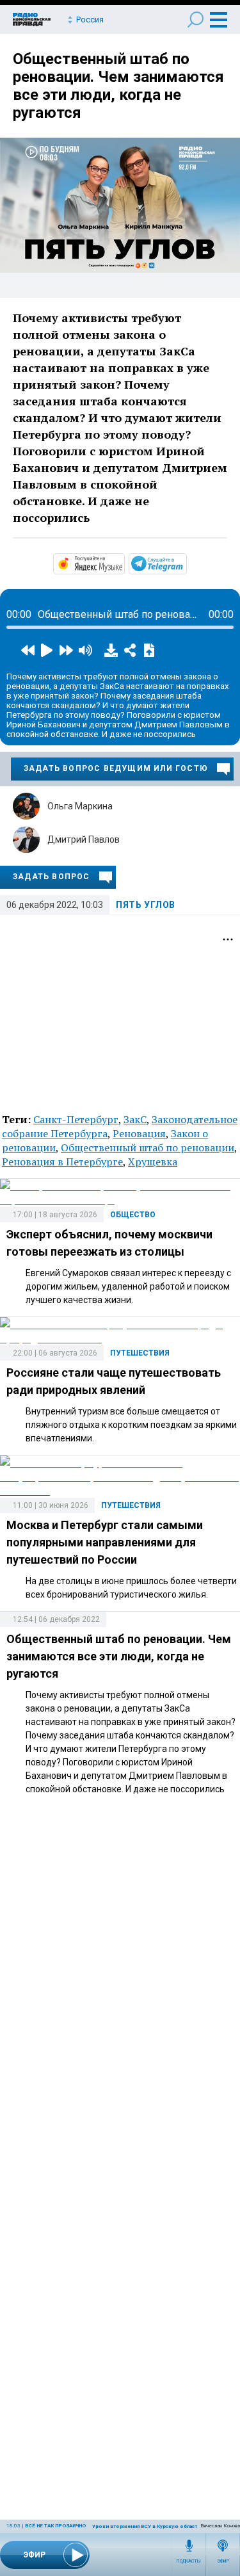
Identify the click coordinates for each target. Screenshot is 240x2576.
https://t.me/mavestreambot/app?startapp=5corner (186, 563)
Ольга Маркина (80, 806)
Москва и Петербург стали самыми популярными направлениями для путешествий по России (105, 1542)
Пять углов (146, 905)
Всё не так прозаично (55, 2526)
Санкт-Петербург (76, 1119)
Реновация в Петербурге (62, 1162)
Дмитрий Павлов (84, 839)
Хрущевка (153, 1162)
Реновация (139, 1133)
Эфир (223, 2561)
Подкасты (189, 2561)
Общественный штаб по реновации (148, 1147)
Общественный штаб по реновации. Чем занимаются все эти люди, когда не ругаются (118, 86)
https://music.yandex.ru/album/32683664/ (124, 563)
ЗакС (135, 1119)
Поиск (196, 20)
